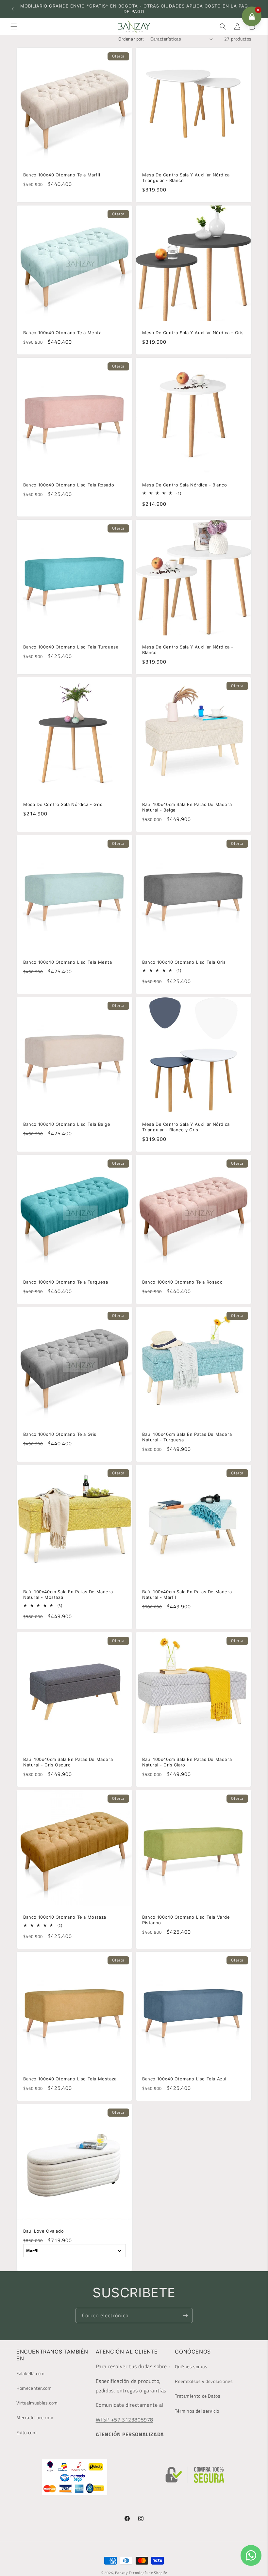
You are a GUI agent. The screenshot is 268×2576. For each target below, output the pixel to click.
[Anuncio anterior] (13, 9)
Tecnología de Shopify (148, 2573)
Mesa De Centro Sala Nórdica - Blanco (185, 485)
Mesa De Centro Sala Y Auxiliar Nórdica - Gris (193, 333)
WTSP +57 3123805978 (125, 2420)
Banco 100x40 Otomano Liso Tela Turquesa (71, 647)
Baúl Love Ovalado (43, 2231)
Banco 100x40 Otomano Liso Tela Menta (68, 962)
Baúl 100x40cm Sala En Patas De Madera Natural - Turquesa (187, 1437)
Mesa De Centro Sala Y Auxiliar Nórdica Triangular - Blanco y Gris (186, 1127)
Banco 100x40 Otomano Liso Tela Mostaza (70, 2079)
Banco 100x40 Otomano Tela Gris (60, 1434)
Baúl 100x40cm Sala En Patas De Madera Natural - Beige (187, 807)
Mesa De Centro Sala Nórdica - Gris (63, 804)
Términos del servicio (197, 2411)
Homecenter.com (34, 2388)
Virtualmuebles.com (37, 2403)
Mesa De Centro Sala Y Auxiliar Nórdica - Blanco (188, 650)
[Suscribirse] (185, 2315)
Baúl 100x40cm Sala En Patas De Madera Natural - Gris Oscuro (68, 1762)
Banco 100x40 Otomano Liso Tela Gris (184, 962)
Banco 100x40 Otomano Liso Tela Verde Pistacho (186, 1920)
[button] (14, 26)
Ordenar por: (131, 39)
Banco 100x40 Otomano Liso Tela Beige (67, 1124)
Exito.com (26, 2432)
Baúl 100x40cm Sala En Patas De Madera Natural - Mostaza (68, 1594)
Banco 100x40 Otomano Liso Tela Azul (184, 2079)
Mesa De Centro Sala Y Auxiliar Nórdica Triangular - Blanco (186, 178)
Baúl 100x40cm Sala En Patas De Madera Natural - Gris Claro (187, 1762)
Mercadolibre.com (35, 2417)
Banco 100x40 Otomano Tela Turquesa (66, 1282)
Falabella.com (31, 2373)
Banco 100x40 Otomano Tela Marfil (62, 175)
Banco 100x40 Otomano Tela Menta (62, 333)
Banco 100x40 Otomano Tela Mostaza (65, 1917)
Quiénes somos (191, 2366)
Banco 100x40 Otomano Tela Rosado (182, 1282)
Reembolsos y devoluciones (204, 2381)
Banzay (121, 2573)
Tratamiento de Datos (198, 2396)
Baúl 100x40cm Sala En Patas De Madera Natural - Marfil (187, 1594)
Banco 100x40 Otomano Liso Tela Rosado (69, 485)
